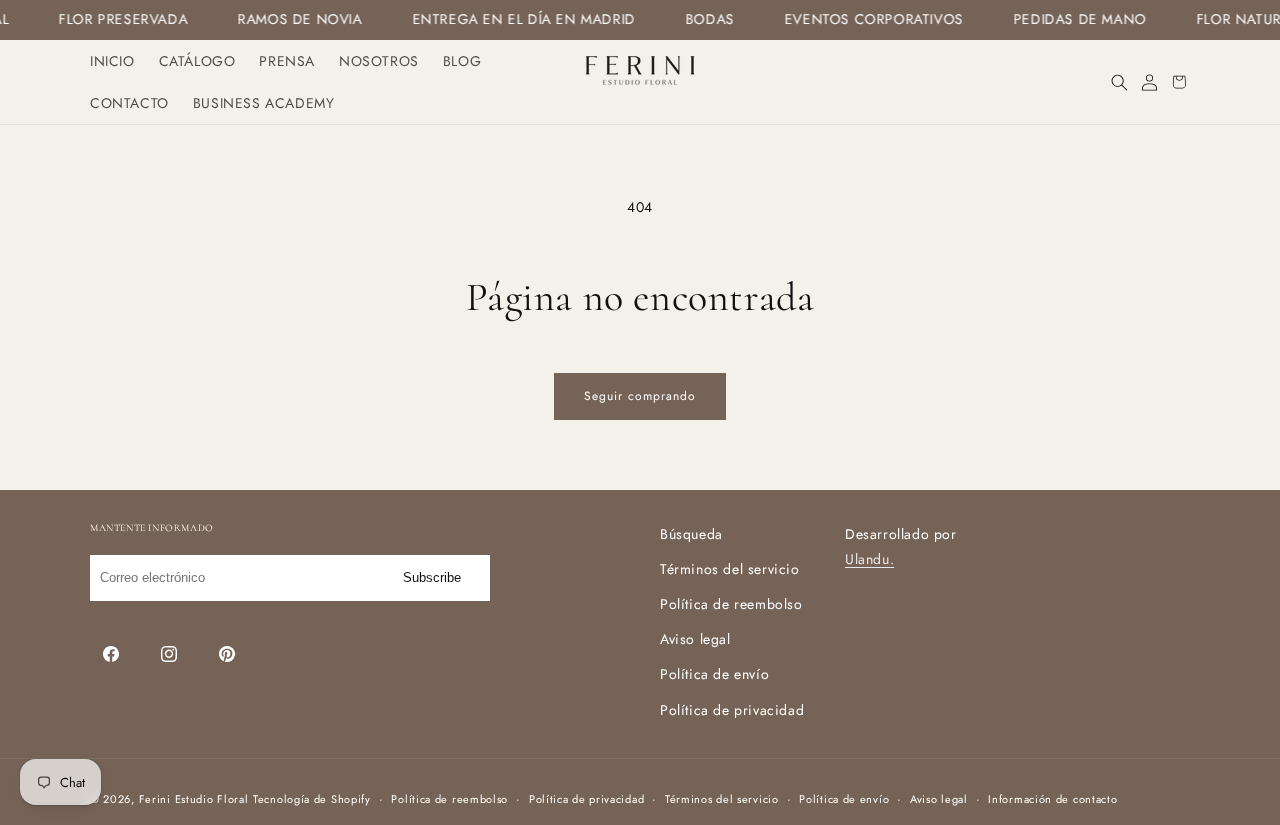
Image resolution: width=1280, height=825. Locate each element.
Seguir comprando (640, 396)
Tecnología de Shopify (312, 799)
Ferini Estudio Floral (194, 799)
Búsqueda (691, 534)
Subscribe (432, 577)
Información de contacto (1052, 799)
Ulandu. (869, 559)
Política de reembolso (731, 604)
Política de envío (714, 674)
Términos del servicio (730, 569)
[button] (1119, 82)
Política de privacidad (732, 710)
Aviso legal (695, 639)
